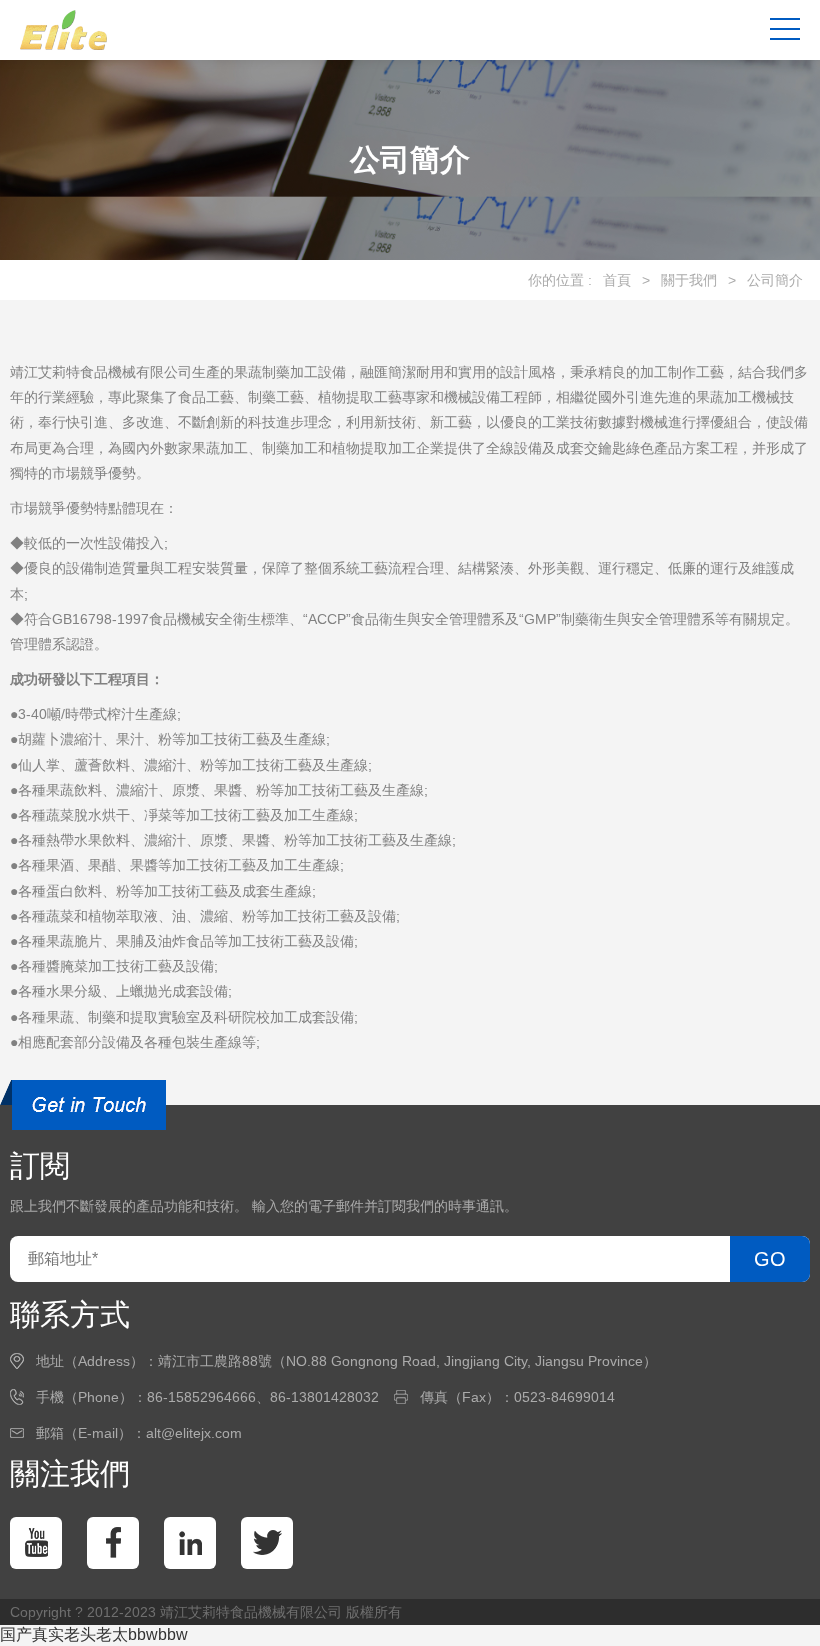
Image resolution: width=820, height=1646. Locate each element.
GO (770, 1259)
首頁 (617, 280)
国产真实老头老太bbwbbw (94, 1634)
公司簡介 (775, 280)
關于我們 (689, 280)
